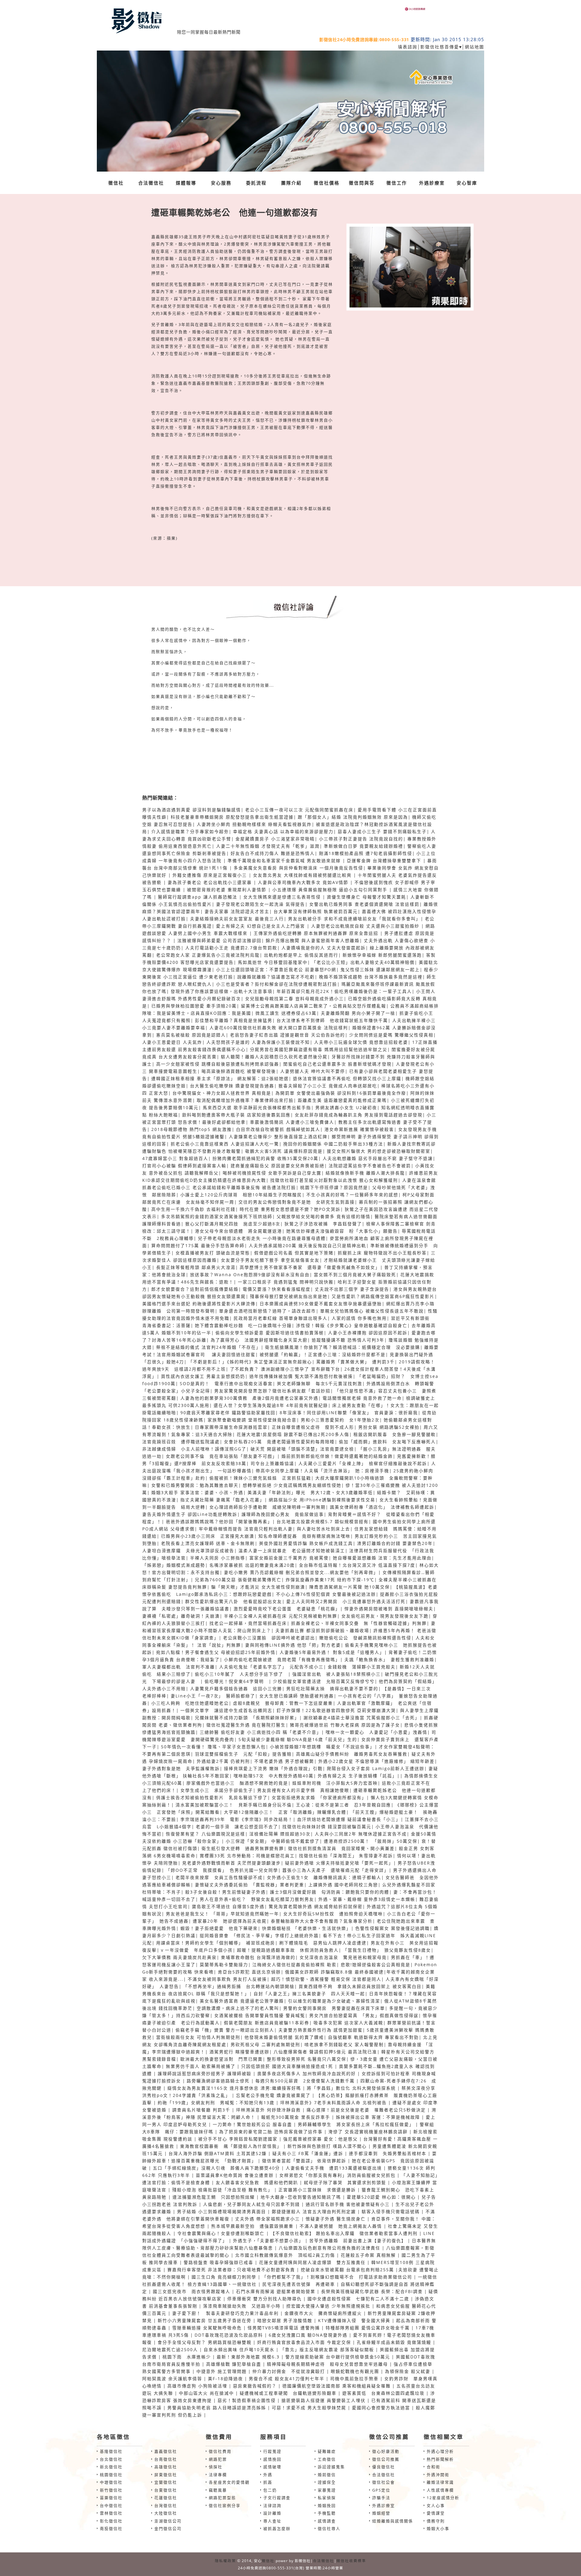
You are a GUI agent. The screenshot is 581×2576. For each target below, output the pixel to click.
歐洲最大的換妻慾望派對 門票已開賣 (222, 2059)
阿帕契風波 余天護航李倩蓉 (172, 2379)
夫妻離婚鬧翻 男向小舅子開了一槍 (358, 1013)
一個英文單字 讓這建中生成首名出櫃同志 (226, 1710)
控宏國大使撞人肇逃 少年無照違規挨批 (328, 2306)
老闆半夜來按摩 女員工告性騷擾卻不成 (219, 1877)
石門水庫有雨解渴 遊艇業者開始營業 (276, 2291)
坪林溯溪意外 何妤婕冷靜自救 (268, 2110)
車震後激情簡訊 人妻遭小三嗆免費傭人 (292, 1122)
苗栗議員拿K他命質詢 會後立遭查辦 (235, 2175)
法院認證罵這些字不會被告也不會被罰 (370, 1166)
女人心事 (436, 2505)
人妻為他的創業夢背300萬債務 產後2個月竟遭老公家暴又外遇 (249, 1398)
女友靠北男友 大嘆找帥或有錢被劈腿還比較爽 (303, 875)
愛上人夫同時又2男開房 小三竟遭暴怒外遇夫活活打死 (346, 1601)
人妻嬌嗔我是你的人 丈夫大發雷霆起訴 (323, 948)
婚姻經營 (381, 2513)
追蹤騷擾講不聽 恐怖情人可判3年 (348, 1340)
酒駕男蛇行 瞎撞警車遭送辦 (239, 2052)
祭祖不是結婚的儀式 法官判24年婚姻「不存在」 (208, 1347)
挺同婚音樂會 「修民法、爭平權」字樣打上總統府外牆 (259, 1935)
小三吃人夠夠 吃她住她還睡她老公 (190, 1703)
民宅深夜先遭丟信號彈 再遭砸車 (299, 2284)
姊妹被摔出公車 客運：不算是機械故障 (378, 2117)
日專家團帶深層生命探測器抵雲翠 (231, 1427)
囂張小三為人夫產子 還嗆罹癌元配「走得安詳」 (336, 1870)
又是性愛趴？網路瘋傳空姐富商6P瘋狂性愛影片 (383, 1296)
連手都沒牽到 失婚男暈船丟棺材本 (388, 2153)
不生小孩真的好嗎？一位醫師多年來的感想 (352, 1195)
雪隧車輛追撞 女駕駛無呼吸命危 (207, 2328)
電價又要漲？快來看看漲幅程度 (277, 1289)
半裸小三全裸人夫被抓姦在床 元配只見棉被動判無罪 (281, 1616)
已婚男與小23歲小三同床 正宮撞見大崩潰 (208, 1536)
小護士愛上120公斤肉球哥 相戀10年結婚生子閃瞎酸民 (241, 1195)
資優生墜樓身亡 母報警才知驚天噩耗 (366, 897)
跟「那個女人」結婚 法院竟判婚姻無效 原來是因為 (353, 817)
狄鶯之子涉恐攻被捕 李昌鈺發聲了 (323, 1224)
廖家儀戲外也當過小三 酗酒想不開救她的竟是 (237, 1783)
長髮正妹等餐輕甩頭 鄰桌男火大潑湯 (196, 1267)
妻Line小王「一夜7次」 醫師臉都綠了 (213, 1696)
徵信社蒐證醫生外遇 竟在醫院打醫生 (246, 1725)
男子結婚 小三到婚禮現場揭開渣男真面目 (222, 2211)
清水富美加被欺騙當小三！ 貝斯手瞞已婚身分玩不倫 (234, 1805)
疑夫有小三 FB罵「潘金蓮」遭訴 (308, 2153)
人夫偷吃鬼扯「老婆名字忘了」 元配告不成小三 (271, 1667)
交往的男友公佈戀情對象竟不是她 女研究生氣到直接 (297, 1202)
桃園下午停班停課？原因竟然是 (334, 1187)
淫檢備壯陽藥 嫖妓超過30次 (280, 1834)
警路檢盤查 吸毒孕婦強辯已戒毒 (218, 2262)
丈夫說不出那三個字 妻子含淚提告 (352, 1289)
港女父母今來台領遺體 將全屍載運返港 (238, 1231)
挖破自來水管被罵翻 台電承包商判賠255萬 (347, 2270)
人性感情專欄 (440, 2490)
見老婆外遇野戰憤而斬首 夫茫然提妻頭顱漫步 (231, 1863)
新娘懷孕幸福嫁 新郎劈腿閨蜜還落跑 (382, 955)
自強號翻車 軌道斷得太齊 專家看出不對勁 (373, 2037)
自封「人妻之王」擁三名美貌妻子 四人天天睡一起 (309, 1994)
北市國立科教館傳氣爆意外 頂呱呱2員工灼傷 (285, 2255)
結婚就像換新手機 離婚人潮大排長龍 (365, 1173)
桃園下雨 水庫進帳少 (187, 2357)
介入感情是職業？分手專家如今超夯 (190, 831)
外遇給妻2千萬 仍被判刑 (223, 1761)
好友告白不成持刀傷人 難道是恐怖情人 (273, 853)
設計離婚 (272, 2513)
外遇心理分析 (440, 2451)
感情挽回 (272, 2459)
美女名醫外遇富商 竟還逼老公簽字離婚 (242, 2001)
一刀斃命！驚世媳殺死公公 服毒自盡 (252, 2124)
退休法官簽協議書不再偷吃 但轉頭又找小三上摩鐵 (347, 1078)
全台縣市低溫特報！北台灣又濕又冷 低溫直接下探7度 (357, 1565)
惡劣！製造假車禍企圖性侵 (247, 2400)
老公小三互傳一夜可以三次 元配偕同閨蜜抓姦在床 (299, 810)
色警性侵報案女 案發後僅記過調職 (392, 1928)
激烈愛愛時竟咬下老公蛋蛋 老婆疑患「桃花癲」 (287, 1609)
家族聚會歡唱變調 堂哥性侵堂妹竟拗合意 (252, 1420)
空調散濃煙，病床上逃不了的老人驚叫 (238, 2008)
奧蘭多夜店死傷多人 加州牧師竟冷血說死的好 (307, 2073)
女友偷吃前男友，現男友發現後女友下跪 (385, 1616)
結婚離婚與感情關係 (393, 2521)
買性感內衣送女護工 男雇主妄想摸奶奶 (203, 1376)
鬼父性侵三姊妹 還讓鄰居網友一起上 (380, 969)
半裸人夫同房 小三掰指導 (218, 1558)
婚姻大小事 (438, 2528)
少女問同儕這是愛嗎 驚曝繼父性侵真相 (391, 1035)
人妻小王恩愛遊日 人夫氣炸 (172, 1042)
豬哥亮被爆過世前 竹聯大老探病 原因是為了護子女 (345, 1725)
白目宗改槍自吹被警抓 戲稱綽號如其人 (278, 1129)
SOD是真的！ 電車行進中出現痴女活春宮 (226, 1383)
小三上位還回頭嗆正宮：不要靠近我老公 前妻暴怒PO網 (276, 969)
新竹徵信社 (111, 2490)
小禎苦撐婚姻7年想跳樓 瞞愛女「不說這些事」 (322, 1747)
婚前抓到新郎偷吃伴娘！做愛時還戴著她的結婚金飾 (337, 1456)
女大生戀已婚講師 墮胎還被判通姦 (297, 1696)
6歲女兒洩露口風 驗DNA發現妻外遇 (308, 2335)
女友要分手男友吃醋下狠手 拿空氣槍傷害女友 (270, 1260)
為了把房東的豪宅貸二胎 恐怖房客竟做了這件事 (271, 2132)
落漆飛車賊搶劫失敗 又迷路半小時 (242, 2306)
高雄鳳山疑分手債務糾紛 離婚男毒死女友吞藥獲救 (352, 1754)
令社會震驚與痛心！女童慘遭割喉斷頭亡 (222, 2233)
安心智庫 (467, 183)
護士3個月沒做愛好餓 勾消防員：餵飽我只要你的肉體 (330, 1892)
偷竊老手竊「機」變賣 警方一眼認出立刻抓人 (225, 2030)
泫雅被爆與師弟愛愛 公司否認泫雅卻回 (219, 940)
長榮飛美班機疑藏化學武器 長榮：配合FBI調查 (372, 2291)
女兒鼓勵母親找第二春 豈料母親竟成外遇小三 (294, 999)
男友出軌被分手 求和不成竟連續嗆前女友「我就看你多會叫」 (354, 919)
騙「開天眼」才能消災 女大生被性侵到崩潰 (258, 1587)
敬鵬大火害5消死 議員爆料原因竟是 (284, 1151)
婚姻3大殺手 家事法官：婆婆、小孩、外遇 (197, 1492)
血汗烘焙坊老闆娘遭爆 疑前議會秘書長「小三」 (349, 1819)
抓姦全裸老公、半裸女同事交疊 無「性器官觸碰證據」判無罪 (359, 1623)
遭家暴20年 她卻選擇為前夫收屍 (230, 1921)
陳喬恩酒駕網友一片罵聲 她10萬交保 (350, 1587)
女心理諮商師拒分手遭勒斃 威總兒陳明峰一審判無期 (268, 1507)
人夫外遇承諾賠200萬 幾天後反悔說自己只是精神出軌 (307, 1245)
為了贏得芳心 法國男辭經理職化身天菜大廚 (259, 1340)
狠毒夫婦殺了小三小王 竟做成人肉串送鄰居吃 (328, 1086)
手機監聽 (327, 2513)
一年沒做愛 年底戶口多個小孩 (199, 1950)
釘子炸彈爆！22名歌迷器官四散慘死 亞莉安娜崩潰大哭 (336, 1710)
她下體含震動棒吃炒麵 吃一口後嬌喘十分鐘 (243, 1325)
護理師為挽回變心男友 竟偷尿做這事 (283, 1514)
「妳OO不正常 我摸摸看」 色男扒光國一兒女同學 (222, 1870)
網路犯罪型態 (222, 2498)
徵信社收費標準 (351, 2561)
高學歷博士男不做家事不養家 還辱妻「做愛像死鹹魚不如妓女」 (310, 1267)
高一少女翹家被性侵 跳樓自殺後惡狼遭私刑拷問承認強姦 (218, 1064)
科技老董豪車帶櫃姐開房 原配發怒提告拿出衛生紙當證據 (232, 817)
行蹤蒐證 (272, 2451)
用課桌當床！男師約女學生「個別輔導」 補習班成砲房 (216, 1943)
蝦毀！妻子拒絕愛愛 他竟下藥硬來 (219, 1928)
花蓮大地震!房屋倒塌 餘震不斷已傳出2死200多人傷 (293, 1434)
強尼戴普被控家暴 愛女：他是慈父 (320, 2139)
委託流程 (256, 183)
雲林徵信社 (111, 2513)
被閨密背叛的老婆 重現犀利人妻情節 (228, 890)
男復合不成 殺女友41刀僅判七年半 (287, 2379)
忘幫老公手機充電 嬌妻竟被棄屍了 (273, 2095)
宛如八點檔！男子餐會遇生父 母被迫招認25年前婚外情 (216, 1652)
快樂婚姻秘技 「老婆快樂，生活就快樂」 (307, 1928)
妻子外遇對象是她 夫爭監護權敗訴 (181, 1768)
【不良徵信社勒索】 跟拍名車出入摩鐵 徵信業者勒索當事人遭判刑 (344, 2233)
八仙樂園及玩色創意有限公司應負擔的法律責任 (330, 2248)
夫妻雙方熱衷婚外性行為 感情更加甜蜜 (320, 2030)
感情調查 (327, 2521)
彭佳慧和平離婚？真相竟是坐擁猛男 (234, 1020)
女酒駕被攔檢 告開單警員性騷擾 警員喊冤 (260, 2015)
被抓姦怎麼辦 (277, 2528)
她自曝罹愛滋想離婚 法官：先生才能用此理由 (382, 1558)
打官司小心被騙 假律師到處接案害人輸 (184, 1166)
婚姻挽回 (327, 2505)
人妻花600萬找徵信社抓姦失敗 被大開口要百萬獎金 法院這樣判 (279, 1028)
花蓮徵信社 (166, 2498)
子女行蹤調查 (277, 2498)
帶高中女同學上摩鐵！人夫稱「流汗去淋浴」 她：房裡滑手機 (322, 1471)
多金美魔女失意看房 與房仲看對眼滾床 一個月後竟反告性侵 (298, 868)
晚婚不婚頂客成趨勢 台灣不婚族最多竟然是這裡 (371, 977)
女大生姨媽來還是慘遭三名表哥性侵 (283, 897)
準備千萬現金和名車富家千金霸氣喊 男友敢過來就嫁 (285, 861)
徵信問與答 (362, 183)
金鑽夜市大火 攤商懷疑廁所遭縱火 (323, 2313)
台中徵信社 (111, 2505)
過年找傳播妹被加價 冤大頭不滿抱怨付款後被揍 (301, 1376)
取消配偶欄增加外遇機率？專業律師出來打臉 (245, 1100)
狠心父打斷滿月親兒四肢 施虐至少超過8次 (233, 1224)
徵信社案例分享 (225, 2505)
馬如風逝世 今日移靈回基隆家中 (273, 962)
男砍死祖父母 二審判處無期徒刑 (265, 2044)
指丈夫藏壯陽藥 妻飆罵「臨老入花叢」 (222, 1500)
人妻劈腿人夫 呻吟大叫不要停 (313, 1071)
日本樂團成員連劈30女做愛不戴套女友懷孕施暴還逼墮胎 (321, 1304)
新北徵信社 (111, 2467)
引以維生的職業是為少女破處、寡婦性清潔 (334, 2001)
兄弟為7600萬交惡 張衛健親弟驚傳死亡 (238, 1580)
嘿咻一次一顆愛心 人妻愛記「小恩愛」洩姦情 (376, 1732)
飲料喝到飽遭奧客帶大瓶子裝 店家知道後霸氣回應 (236, 1115)
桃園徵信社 (111, 2475)
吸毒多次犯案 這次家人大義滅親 (348, 2023)
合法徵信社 (151, 183)
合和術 (433, 2467)
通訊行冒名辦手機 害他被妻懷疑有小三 (348, 2204)
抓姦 (268, 2482)
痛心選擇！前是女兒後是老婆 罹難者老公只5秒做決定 (366, 2110)
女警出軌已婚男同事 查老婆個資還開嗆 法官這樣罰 (364, 904)
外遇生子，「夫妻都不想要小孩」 (268, 2241)
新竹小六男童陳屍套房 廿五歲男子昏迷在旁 (205, 2320)
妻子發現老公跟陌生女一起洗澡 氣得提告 (261, 904)
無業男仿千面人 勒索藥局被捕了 (201, 2066)
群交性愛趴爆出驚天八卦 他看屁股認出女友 (234, 1601)
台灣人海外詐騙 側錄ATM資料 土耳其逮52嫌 (218, 2153)
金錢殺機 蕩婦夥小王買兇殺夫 (362, 1667)
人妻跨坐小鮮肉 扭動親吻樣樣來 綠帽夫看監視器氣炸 (254, 824)
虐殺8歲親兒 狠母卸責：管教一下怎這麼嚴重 (283, 1703)
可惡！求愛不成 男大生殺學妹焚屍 (309, 2408)
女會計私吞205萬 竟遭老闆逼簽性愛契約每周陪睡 (279, 1442)
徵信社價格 (327, 183)
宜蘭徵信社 (166, 2482)
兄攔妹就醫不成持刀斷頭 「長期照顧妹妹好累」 (247, 1718)
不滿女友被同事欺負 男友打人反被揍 (227, 1979)
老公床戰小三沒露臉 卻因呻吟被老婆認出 (269, 1638)
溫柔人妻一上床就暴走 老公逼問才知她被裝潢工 (292, 1551)
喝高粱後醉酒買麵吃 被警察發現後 (239, 1071)
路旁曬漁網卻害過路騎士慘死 (218, 2081)
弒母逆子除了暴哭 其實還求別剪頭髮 (345, 2182)
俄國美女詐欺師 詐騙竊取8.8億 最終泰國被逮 (334, 1972)
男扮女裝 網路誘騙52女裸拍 (389, 1427)
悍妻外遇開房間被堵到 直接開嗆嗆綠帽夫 (389, 1609)
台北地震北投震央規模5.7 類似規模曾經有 (323, 1521)
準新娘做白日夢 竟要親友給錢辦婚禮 (363, 846)
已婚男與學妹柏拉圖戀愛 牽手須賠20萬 (194, 1006)
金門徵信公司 (168, 2528)
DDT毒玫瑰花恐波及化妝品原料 (229, 2335)
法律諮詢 (272, 2505)
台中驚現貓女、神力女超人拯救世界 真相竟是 (222, 1093)
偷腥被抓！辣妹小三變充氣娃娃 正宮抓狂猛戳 (260, 1478)
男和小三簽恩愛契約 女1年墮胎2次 (340, 1420)
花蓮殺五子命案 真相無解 (368, 2255)
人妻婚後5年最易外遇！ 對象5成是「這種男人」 (332, 1652)
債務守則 (436, 2521)
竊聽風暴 (218, 2490)
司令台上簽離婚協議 (272, 1463)
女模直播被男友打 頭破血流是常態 (213, 1253)
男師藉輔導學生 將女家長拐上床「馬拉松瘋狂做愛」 (356, 2124)
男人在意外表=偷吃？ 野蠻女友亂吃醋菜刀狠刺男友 (257, 1899)
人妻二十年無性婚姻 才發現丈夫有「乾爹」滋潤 (268, 846)
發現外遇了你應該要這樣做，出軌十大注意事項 (222, 991)
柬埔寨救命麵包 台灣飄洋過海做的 (258, 1957)
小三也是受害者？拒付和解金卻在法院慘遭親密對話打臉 (277, 984)
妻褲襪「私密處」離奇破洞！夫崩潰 (181, 1616)
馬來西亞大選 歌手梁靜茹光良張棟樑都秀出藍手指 (257, 1107)
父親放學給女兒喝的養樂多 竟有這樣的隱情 (323, 1216)
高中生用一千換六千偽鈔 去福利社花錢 (193, 1209)
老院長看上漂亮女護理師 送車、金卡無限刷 (208, 1543)
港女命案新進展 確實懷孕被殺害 (359, 1129)
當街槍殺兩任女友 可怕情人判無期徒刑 (198, 2037)
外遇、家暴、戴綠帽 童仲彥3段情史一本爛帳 (367, 1899)
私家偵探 (327, 2498)
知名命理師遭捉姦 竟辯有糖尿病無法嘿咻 (304, 1536)
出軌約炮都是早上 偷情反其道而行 (301, 955)
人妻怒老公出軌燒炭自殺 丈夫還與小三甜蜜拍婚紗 (366, 926)
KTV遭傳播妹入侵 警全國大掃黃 (354, 2320)
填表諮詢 (408, 47)
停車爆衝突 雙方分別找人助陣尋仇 (264, 2299)
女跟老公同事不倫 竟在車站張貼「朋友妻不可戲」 (222, 1456)
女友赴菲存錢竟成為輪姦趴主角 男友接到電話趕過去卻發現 (359, 1115)
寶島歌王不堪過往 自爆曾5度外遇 (228, 1906)
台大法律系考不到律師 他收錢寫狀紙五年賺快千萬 (332, 1020)
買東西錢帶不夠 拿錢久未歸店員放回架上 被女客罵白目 (360, 1986)
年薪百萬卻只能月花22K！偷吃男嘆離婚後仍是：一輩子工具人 (344, 991)
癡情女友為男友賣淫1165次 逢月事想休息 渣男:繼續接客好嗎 (234, 2088)
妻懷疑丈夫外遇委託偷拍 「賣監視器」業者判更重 (249, 1885)
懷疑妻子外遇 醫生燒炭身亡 (336, 2219)
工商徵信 (327, 2459)
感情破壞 (272, 2467)
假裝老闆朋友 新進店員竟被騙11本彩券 (267, 2023)
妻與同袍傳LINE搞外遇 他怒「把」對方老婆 (293, 1645)
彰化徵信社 (111, 2521)
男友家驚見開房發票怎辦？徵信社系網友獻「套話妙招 (272, 1391)
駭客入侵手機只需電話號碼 (391, 2211)
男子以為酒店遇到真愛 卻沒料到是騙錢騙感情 (192, 810)
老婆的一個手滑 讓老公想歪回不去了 (237, 1827)
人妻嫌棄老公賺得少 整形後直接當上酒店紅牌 (278, 1137)
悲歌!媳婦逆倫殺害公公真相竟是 (376, 1965)
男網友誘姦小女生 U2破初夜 (346, 1107)
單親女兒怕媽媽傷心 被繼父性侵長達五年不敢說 (372, 1311)
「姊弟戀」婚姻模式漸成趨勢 (174, 1565)
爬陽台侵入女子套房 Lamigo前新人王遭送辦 (376, 1768)
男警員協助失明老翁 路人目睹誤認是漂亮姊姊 (217, 2408)
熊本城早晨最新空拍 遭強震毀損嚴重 (253, 2226)
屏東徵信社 (166, 2475)
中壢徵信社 (111, 2482)
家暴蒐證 (327, 2490)
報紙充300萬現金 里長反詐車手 (296, 2117)
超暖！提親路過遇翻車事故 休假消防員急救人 (288, 1950)
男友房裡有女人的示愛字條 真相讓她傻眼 (303, 1790)
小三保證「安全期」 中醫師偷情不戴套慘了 (273, 1841)
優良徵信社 (384, 2467)
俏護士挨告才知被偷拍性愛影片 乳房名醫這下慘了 (212, 1797)
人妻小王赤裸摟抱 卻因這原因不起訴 (368, 1333)
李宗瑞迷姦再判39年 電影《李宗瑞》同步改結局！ (237, 1819)
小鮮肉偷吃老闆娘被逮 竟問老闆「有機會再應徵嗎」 (282, 1659)
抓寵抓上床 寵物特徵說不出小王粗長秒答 (382, 1253)
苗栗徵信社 (111, 2498)
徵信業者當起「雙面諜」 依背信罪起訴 (304, 2161)
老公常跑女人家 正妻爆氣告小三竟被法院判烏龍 (208, 955)
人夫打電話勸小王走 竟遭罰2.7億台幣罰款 (231, 948)
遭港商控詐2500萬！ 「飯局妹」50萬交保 (371, 1841)
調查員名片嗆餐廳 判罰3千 (201, 2110)
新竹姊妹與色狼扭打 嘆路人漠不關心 (327, 2146)
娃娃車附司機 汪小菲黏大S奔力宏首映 (335, 1783)
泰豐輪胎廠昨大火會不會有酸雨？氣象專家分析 (322, 1921)
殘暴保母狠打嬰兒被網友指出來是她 (289, 1296)
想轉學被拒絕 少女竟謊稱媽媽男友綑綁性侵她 (292, 1485)
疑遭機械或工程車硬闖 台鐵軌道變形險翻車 (288, 2393)
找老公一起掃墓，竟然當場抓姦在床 (248, 1623)
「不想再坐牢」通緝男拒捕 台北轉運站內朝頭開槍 (239, 1986)
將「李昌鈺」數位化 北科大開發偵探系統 (351, 2088)
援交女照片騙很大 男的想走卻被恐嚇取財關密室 (379, 1151)
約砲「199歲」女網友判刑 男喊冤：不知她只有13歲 (216, 2103)
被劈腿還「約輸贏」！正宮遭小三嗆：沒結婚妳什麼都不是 (323, 1354)
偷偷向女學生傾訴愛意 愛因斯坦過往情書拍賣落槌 (270, 1333)
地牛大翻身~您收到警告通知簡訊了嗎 (301, 2197)
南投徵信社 (111, 2528)
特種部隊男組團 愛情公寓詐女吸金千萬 (368, 2328)
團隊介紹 (291, 183)
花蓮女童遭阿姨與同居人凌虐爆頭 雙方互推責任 (312, 2262)
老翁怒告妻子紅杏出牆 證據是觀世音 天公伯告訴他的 (287, 1035)
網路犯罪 (218, 2459)
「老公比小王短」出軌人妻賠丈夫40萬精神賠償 (363, 962)
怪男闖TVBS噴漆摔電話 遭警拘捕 (284, 2328)
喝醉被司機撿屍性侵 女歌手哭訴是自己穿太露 (272, 1173)
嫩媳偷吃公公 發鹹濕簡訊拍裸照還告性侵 (365, 1638)
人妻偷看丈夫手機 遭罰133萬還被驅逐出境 (334, 2168)
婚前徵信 (327, 2475)
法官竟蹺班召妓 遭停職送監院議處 (181, 1442)
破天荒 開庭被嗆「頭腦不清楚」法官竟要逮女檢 (302, 1449)
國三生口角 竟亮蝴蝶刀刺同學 (224, 2277)
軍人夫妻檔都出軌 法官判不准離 (179, 1667)
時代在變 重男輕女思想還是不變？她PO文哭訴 (290, 1209)
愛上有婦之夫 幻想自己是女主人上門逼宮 (261, 926)
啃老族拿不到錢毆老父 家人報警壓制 (344, 2044)
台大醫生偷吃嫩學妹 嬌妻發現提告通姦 (232, 1086)
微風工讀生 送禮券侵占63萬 (286, 1013)
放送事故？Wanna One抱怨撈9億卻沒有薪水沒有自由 (250, 1275)
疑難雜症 (327, 2451)
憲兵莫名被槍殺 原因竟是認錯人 (191, 1035)
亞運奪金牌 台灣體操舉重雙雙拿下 (385, 861)
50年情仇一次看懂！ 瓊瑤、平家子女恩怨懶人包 (213, 1747)
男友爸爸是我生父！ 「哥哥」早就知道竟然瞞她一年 (222, 1914)
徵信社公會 (384, 2482)
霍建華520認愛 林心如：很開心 (381, 2197)
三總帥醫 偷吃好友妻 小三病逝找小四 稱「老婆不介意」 (261, 1732)
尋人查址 (272, 2521)
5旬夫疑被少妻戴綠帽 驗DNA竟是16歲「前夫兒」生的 (298, 1739)
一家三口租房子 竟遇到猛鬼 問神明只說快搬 (286, 1282)
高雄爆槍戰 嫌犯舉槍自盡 (234, 2364)
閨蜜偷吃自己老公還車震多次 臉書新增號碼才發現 (337, 1064)
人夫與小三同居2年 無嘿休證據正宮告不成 (361, 1834)
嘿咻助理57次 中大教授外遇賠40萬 (274, 1776)
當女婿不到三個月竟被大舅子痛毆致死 (355, 1275)
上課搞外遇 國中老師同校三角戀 (343, 1885)
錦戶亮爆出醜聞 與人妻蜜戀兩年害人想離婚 (313, 940)
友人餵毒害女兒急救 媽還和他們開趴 (257, 2182)
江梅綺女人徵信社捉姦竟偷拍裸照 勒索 (294, 1965)
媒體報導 (186, 183)
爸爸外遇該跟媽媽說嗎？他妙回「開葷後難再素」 (219, 1521)
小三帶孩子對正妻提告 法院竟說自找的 (361, 839)
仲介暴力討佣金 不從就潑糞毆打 (289, 2371)
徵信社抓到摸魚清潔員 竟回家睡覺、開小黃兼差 (341, 1848)
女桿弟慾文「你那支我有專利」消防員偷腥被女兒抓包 (337, 2175)
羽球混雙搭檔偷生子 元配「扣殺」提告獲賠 (243, 1754)
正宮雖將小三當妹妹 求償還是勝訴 (317, 2190)
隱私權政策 (225, 2561)
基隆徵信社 (111, 2451)
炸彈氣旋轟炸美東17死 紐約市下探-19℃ (330, 1580)
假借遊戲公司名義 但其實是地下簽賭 (294, 1253)
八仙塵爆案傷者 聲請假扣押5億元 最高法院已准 (325, 2052)
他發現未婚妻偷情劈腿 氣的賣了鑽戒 (284, 2037)
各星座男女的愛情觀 (229, 2482)
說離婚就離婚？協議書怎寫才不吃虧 (276, 977)
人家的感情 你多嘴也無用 (359, 1318)
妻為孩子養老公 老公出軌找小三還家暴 (211, 882)
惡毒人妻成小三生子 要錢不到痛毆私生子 (382, 831)
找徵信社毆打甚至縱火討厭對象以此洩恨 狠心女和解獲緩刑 (334, 1180)
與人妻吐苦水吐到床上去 (323, 1529)
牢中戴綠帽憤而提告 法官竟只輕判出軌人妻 (246, 1529)
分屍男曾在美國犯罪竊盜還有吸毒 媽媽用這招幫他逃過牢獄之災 (319, 1049)
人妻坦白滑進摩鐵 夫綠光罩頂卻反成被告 (188, 1551)
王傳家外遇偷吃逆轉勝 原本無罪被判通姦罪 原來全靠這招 (317, 933)
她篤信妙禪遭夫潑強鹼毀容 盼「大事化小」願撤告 (342, 1231)
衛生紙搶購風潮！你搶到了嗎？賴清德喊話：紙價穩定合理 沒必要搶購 (343, 1347)
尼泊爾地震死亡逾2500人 (170, 2349)
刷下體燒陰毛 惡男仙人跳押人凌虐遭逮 (323, 1943)
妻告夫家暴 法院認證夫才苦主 (237, 911)
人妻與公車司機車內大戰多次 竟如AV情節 (304, 882)
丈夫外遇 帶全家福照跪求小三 (268, 2219)
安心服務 (221, 183)
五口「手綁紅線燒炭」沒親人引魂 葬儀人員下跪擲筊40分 (216, 2168)
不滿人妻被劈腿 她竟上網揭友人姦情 (342, 2226)
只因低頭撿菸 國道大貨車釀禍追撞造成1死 (287, 2066)
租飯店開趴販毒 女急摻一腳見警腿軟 (395, 1434)
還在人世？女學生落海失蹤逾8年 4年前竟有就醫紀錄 (271, 1405)
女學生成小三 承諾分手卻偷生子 (217, 1790)
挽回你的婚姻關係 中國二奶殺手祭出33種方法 (333, 1144)
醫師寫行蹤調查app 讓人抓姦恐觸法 (199, 897)
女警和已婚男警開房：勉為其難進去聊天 (195, 1485)
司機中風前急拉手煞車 (354, 2379)
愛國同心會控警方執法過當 (381, 2408)
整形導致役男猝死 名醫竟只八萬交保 (307, 2059)
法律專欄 (218, 2475)
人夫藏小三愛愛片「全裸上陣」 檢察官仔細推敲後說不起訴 (363, 1463)
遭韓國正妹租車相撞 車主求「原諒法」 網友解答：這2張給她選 (220, 1078)
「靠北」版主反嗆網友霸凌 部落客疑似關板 (327, 2349)
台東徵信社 (166, 2490)
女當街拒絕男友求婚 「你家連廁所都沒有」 (319, 1797)
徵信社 (116, 183)
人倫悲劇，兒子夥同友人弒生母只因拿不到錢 (251, 2204)
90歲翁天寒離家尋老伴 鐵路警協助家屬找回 (228, 1413)
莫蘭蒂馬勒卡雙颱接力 (224, 1965)
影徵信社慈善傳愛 (440, 47)
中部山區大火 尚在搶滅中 (206, 2393)
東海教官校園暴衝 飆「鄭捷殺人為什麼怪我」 (231, 2146)
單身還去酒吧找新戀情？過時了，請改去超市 (268, 1311)
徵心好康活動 (386, 2451)
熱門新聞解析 (440, 2459)
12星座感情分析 (443, 2498)
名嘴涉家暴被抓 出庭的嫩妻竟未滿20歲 (252, 1565)
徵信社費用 (220, 2451)
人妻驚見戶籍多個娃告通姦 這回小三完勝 (236, 1689)
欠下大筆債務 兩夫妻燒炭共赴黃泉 (179, 1957)
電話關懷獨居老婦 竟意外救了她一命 (362, 1398)
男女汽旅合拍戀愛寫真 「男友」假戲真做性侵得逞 (364, 2015)
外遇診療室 (432, 183)
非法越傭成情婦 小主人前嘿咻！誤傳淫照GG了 (194, 1449)
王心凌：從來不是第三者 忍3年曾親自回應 (343, 1805)
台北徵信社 (111, 2459)
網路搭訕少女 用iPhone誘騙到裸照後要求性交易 (322, 1500)
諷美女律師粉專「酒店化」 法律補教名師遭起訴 (382, 1507)
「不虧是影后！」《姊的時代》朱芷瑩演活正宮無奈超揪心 (250, 1362)
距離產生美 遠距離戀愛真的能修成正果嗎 (342, 1100)
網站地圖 (474, 47)
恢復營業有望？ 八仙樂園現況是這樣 (205, 1834)
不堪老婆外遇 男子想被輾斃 (284, 1761)
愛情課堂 (436, 2513)
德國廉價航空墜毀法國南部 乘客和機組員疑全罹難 (336, 2386)
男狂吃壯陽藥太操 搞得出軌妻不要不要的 (332, 1689)
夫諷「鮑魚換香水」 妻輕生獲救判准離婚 (389, 1659)
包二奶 (270, 2490)
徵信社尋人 (329, 2528)
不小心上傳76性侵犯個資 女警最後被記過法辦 (326, 1594)
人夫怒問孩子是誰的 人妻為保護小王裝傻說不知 (258, 1042)
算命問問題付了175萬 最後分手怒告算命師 (198, 1245)
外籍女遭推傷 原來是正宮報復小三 (211, 875)
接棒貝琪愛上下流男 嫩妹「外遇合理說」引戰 (273, 1768)
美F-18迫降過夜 (225, 2379)
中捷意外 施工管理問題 (222, 2371)
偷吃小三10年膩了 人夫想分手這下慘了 (241, 1674)
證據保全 (327, 2482)
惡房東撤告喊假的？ (255, 2386)
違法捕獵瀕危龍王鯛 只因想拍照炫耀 (214, 2197)
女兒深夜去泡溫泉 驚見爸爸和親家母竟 (343, 1957)
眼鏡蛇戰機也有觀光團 (355, 2371)
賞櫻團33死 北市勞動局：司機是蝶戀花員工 (247, 1856)
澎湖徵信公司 (168, 2521)
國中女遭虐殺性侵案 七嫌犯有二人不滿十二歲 (358, 2299)
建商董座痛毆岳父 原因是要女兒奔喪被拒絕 (277, 1166)
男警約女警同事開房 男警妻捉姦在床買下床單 (334, 2008)
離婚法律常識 (440, 2482)
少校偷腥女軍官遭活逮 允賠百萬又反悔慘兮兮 (324, 1681)
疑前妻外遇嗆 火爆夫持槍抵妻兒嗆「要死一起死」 (339, 1863)
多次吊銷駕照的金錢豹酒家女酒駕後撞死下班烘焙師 (217, 1216)
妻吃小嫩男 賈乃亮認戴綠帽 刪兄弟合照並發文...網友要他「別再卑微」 (301, 1572)
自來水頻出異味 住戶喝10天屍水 (239, 2349)
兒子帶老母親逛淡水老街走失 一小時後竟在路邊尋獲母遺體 (262, 1238)
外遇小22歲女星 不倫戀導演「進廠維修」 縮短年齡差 (376, 1761)
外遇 (268, 2475)
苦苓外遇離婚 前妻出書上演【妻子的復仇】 (358, 2241)
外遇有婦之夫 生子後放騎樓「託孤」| (359, 1776)
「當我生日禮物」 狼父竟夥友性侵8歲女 (387, 1950)
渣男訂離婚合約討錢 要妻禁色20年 (395, 1543)
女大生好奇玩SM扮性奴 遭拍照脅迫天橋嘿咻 (333, 1914)
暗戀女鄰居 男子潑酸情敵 (285, 2320)
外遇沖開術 (438, 2475)
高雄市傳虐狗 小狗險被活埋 (197, 2386)
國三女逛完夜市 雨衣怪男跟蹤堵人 (192, 2291)
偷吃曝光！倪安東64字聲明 (237, 1681)
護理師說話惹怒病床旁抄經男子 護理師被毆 (205, 2073)
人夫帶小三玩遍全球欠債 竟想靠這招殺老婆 (361, 1042)
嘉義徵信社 (166, 2451)
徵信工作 (397, 183)
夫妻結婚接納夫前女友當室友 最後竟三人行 (237, 919)
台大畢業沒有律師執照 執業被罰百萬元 (316, 911)
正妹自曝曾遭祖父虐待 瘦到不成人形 (313, 1427)
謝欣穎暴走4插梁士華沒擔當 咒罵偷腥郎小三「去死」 (362, 1718)
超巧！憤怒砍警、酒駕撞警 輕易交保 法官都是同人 (326, 1979)
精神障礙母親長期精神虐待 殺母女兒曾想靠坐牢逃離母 (327, 2364)
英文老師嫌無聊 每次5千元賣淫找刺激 (320, 1383)
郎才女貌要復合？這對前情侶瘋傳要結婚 (195, 1289)
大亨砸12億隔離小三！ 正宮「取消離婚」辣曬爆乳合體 (285, 1812)
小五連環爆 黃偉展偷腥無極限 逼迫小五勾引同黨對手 (331, 890)
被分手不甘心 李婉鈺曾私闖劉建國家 (238, 2139)
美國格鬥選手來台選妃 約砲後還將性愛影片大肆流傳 (199, 1304)
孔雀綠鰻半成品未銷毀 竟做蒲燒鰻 (394, 2342)
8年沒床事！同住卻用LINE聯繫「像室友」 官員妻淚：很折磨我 (349, 1413)
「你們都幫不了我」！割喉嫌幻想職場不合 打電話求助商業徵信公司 (337, 2277)
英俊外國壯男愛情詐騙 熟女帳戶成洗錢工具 (306, 1543)
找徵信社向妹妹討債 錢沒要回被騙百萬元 (327, 1827)
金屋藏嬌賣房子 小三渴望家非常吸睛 (275, 839)
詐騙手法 (381, 2498)
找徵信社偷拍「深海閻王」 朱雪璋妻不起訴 (346, 1856)
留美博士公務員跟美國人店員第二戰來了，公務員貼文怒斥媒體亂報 (313, 1006)
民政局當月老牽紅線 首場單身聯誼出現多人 (281, 1318)
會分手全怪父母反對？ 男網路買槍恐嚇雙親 (205, 2342)
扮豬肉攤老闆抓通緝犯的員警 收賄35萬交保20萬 (265, 1158)
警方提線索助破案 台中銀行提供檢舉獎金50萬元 (338, 2357)
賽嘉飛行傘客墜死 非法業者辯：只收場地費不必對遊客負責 (231, 2270)
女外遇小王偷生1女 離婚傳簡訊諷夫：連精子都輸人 (324, 1877)
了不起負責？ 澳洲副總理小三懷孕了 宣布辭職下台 (285, 1369)
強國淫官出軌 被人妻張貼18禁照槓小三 (336, 1674)
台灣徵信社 (166, 2505)
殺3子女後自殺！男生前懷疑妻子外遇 (225, 1892)
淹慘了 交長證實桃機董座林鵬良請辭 (368, 2132)
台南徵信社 (166, 2459)
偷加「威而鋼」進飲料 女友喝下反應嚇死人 (387, 1442)
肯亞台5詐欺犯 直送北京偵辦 (249, 1972)
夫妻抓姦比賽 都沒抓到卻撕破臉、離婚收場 (322, 1630)
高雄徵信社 (166, 2467)
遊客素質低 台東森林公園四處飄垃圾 (383, 2393)
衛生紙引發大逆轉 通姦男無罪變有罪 (243, 1848)
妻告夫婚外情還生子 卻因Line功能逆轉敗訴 (190, 1514)
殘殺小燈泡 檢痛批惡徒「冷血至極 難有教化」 (222, 2190)
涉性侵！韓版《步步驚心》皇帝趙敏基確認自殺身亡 (352, 1325)
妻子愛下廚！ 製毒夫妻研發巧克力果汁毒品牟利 (225, 2313)
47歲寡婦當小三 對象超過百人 (175, 1158)
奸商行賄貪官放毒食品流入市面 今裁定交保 (304, 2342)
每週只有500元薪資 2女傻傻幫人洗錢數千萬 (305, 2081)
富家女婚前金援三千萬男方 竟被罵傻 (289, 1558)
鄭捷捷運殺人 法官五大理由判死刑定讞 (314, 2211)
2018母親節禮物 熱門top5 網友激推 (192, 1129)
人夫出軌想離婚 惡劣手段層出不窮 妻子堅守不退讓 (378, 1158)
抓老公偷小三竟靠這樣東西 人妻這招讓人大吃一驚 (225, 1144)
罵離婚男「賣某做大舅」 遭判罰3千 (355, 1362)
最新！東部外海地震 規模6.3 (248, 2357)
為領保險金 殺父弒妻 (408, 2371)
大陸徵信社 (166, 2513)
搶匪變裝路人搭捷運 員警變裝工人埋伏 (323, 2400)
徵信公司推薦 (386, 2459)
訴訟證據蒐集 (331, 2467)
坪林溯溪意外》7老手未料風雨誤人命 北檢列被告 (333, 2103)
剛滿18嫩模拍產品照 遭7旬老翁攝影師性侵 (366, 853)
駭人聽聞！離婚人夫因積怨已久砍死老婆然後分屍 (274, 1057)
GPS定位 (381, 2490)
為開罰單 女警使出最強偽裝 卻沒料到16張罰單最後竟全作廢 (341, 1093)
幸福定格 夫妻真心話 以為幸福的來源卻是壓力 (283, 831)
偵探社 (216, 2467)
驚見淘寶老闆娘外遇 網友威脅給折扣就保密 (316, 1906)
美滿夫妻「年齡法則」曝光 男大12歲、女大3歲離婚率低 (310, 1492)
